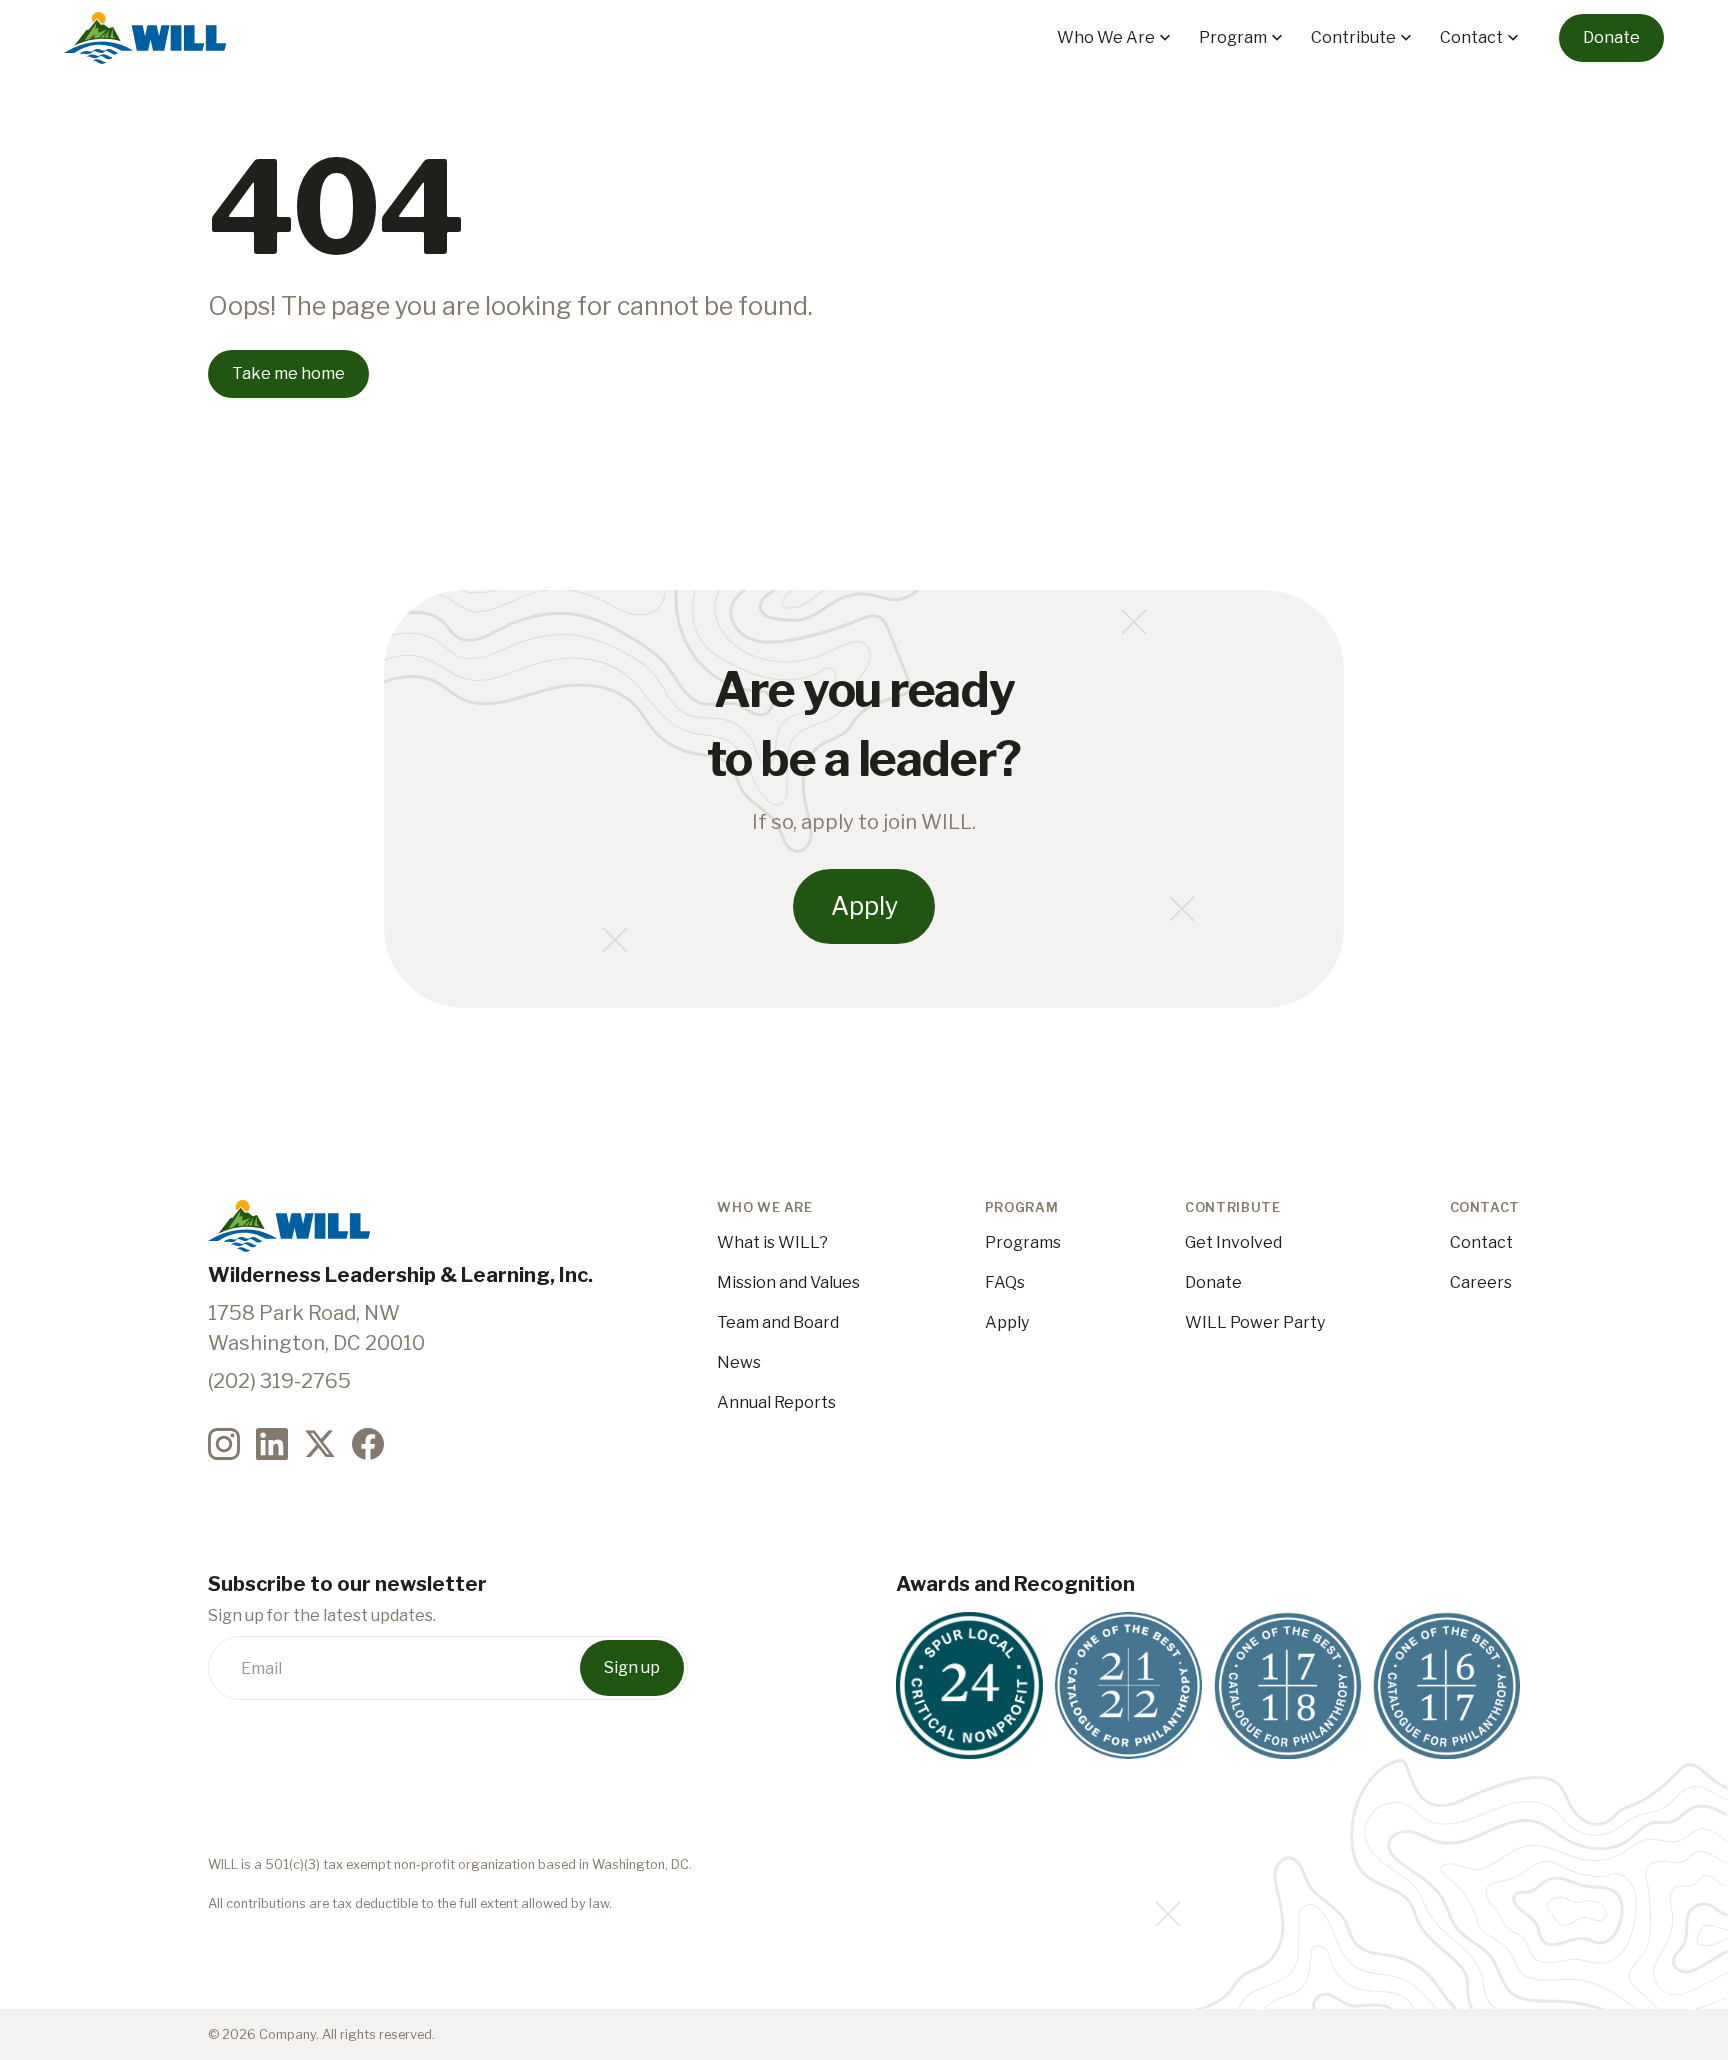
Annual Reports (776, 1402)
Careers (1481, 1282)
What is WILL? (772, 1242)
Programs (1023, 1242)
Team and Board (778, 1322)
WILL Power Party (1255, 1322)
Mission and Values (788, 1282)
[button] (1116, 38)
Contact (1481, 1242)
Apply (1007, 1322)
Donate (1213, 1282)
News (739, 1362)
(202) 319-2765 (279, 1381)
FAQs (1005, 1282)
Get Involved (1233, 1242)
